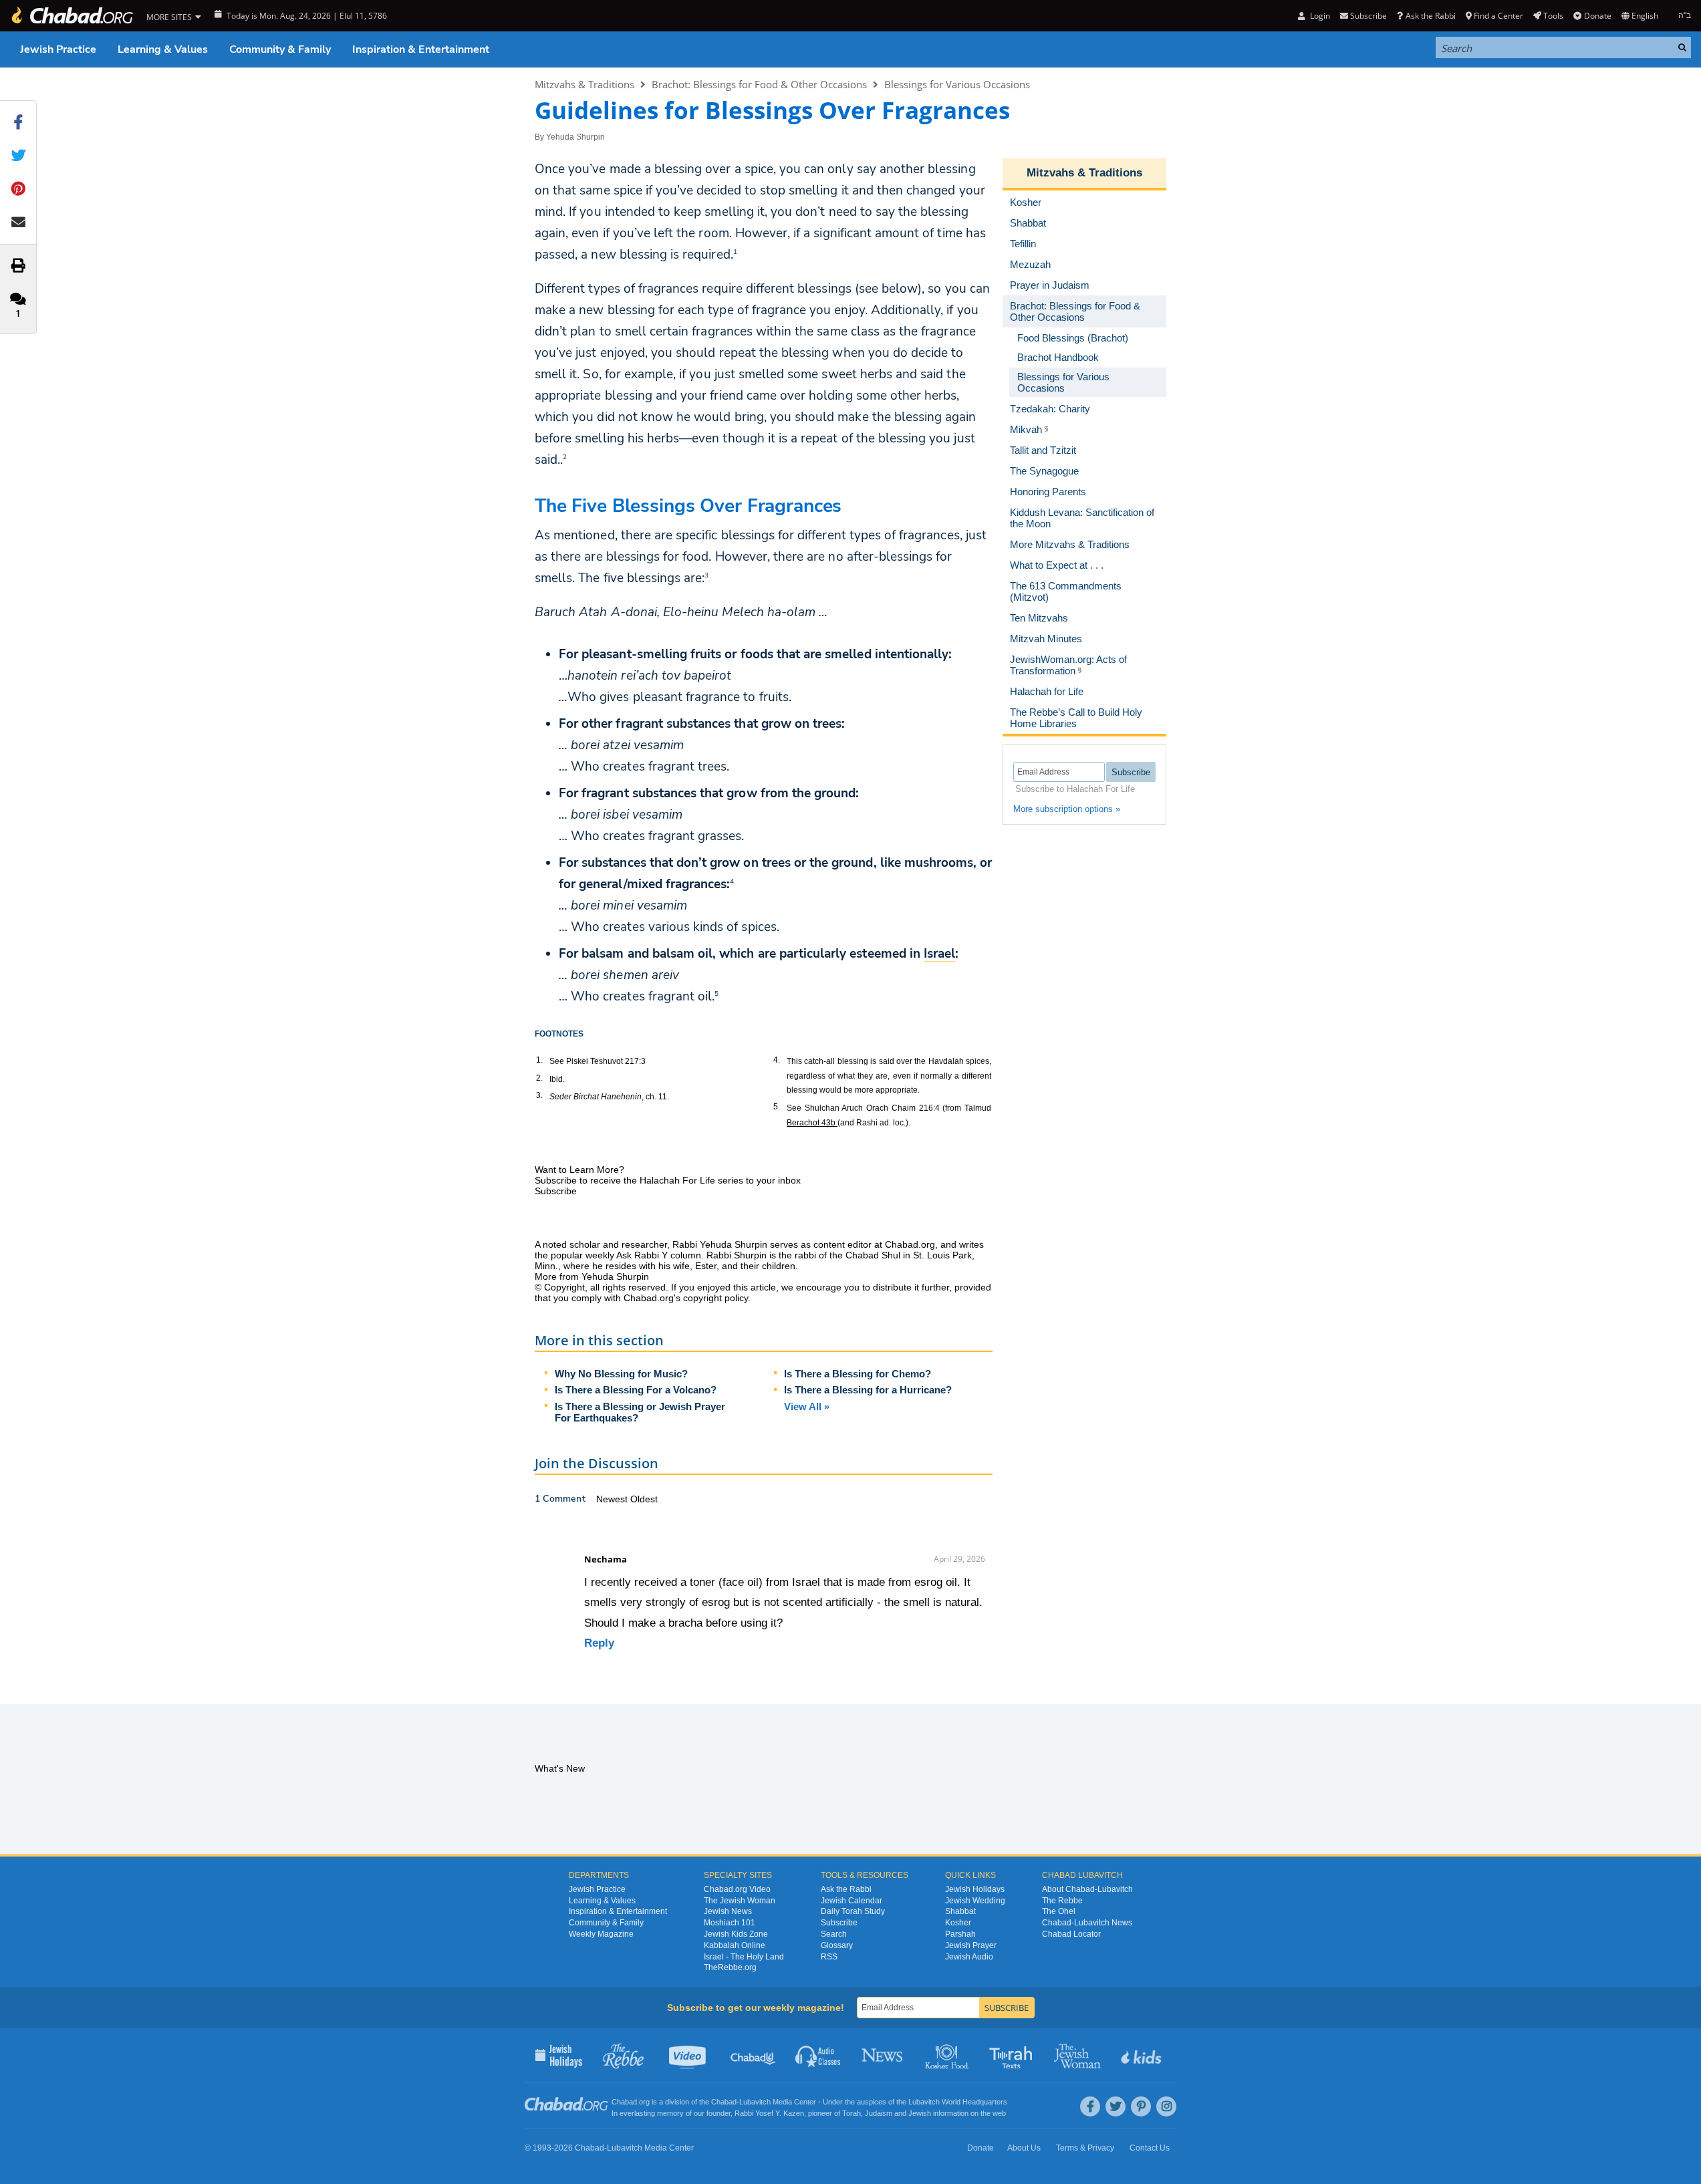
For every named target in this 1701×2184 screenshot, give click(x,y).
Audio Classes (818, 2055)
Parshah (960, 1934)
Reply (599, 1643)
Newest (613, 1499)
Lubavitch (755, 2102)
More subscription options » (1067, 809)
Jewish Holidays (975, 1889)
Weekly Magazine (601, 1934)
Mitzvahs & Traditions (584, 84)
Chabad (724, 2102)
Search (834, 1934)
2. (539, 1078)
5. (777, 1107)
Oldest (644, 1499)
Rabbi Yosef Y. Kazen (769, 2113)
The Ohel (1059, 1911)
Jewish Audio (969, 1957)
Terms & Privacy (1085, 2148)
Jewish (920, 2113)
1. (539, 1060)
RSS (829, 1957)
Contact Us (1150, 2148)
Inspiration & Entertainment (421, 49)
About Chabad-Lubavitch (1087, 1889)
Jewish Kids (1143, 2055)
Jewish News (728, 1911)
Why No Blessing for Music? (621, 1374)
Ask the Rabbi (1430, 16)
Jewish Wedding (975, 1901)
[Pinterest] (1141, 2106)
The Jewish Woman (740, 1901)
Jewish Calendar (852, 1901)
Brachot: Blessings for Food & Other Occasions (759, 84)
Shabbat (960, 1911)
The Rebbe (1062, 1901)
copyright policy (715, 1298)
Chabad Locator (1071, 1934)
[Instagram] (1166, 2106)
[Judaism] (72, 16)
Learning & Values (163, 49)
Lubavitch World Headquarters (958, 2102)
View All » (807, 1406)
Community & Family (280, 49)
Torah (852, 2113)
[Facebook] (1090, 2106)
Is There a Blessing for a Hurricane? (868, 1390)
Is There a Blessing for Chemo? (858, 1374)
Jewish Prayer (971, 1945)
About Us (1024, 2148)
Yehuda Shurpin (575, 137)
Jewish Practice (58, 49)
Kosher (958, 1923)
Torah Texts (1013, 2055)
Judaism (879, 2113)
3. (539, 1095)
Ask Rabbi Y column (659, 1255)
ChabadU (754, 2055)
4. (777, 1060)
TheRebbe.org (730, 1967)
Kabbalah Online (735, 1945)
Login (1319, 16)
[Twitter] (1116, 2106)
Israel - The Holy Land (744, 1957)
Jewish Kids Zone (736, 1934)
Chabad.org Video (737, 1889)
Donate (1597, 16)
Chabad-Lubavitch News (1087, 1923)
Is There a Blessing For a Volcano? (636, 1390)
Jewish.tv (689, 2055)
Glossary (837, 1945)
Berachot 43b (812, 1123)
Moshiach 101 (730, 1923)
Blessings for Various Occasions (957, 84)
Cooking (948, 2055)
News (883, 2055)
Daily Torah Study (853, 1911)
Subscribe (839, 1923)
